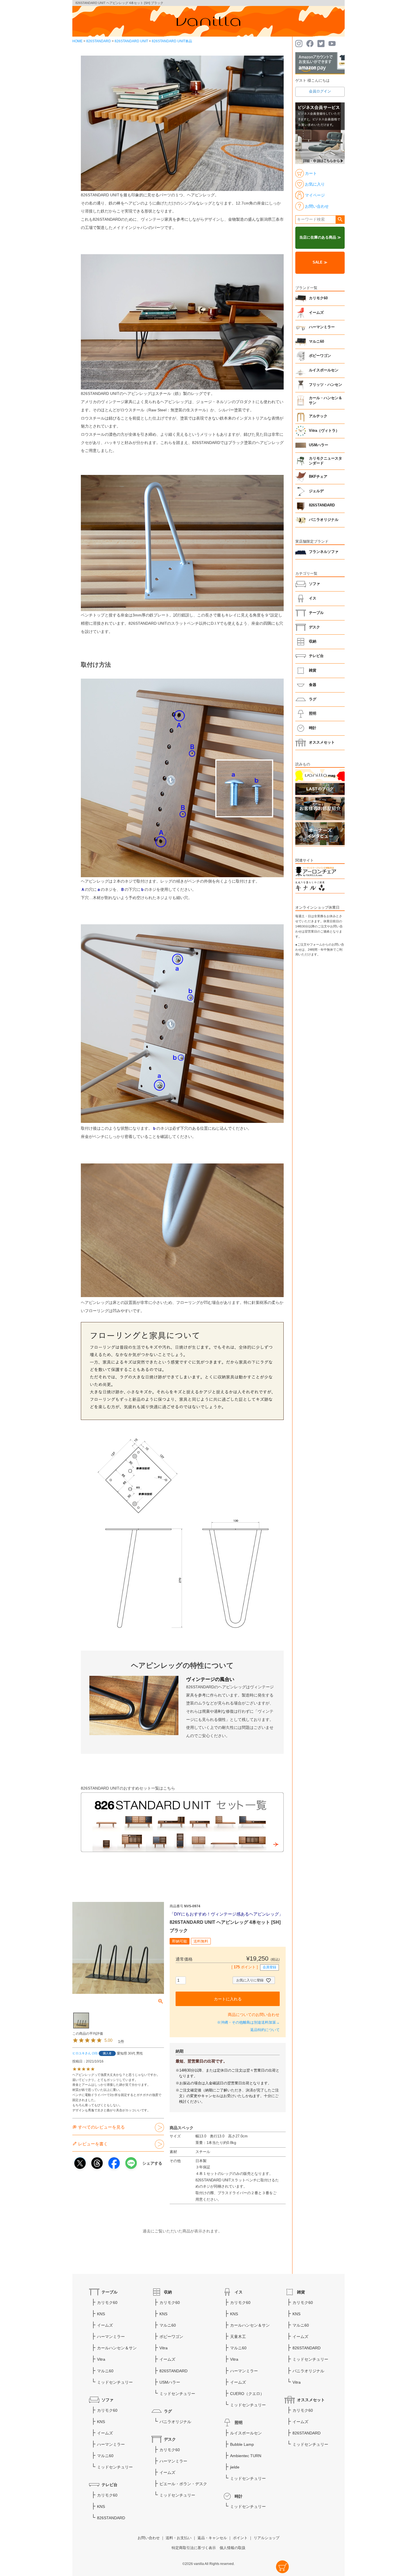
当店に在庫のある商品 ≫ (320, 237)
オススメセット (322, 742)
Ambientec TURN (246, 2456)
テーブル (316, 613)
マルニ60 (316, 342)
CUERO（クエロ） (247, 2394)
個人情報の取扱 (232, 2548)
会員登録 (269, 1967)
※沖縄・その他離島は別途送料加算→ (248, 2023)
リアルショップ (267, 2538)
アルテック (318, 416)
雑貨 (313, 670)
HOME (77, 41)
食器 (313, 685)
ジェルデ (316, 491)
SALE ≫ (320, 262)
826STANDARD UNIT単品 (172, 41)
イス (313, 598)
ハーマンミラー (322, 327)
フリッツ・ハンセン (326, 385)
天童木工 (238, 2337)
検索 (340, 220)
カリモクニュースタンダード (326, 461)
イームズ (316, 313)
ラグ (313, 699)
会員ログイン (320, 91)
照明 (313, 714)
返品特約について (265, 2030)
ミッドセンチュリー (115, 2382)
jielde (235, 2467)
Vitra (101, 2359)
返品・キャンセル (212, 2538)
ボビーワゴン (320, 356)
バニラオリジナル (324, 520)
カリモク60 (318, 298)
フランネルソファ (324, 552)
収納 (313, 641)
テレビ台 (316, 656)
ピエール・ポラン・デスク (183, 2484)
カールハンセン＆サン (117, 2348)
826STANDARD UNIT (131, 41)
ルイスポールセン (324, 370)
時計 (313, 728)
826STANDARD (99, 41)
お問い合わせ (149, 2538)
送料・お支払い (179, 2538)
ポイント (240, 2538)
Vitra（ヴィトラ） (324, 431)
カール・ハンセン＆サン (326, 401)
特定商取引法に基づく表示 (194, 2548)
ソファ (314, 584)
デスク (314, 627)
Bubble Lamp (242, 2444)
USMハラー (319, 445)
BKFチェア (318, 477)
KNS (101, 2314)
